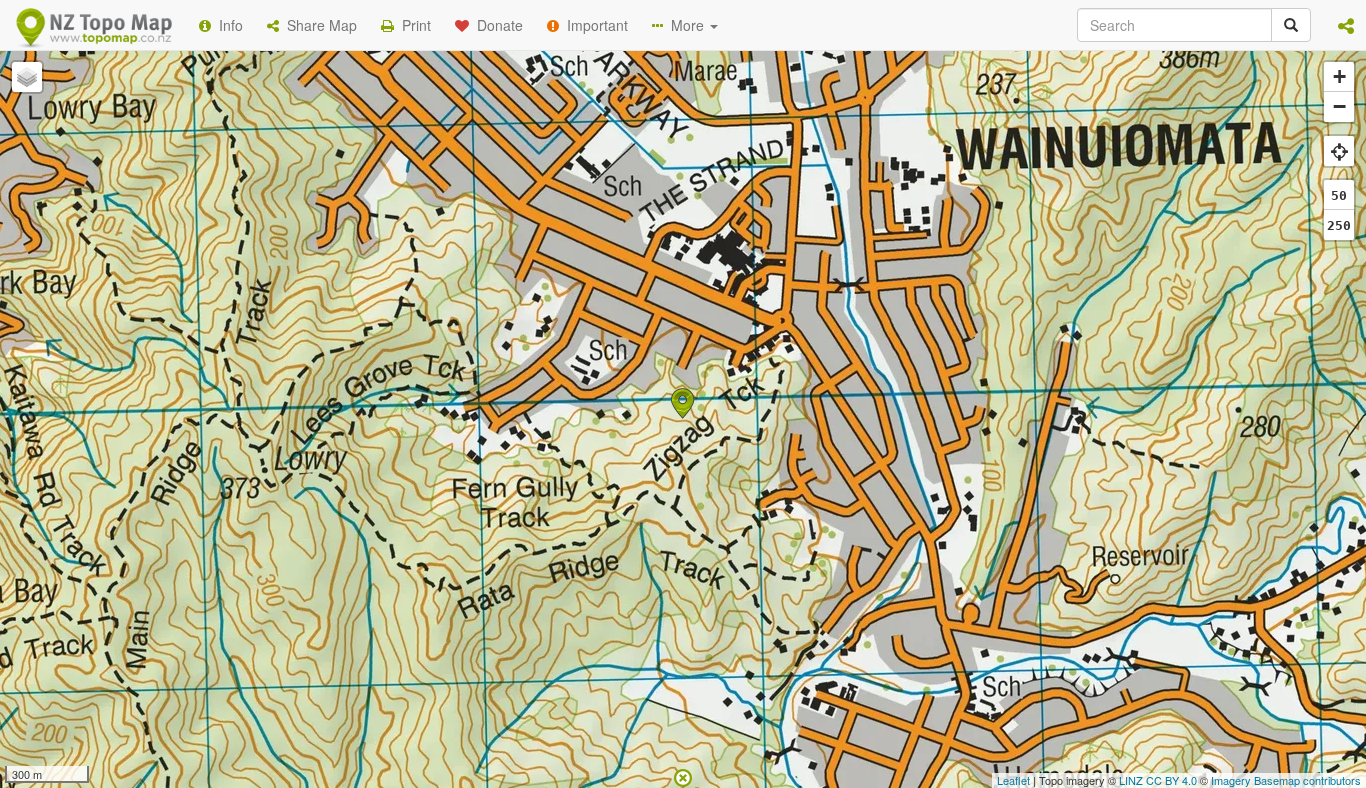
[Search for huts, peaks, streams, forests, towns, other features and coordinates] (1291, 25)
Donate (496, 25)
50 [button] (1339, 195)
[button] (1346, 25)
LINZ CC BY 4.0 (1158, 780)
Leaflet (1013, 780)
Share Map (318, 25)
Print (412, 25)
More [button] (685, 25)
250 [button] (1339, 225)
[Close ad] (683, 776)
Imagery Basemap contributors (1286, 780)
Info (227, 25)
